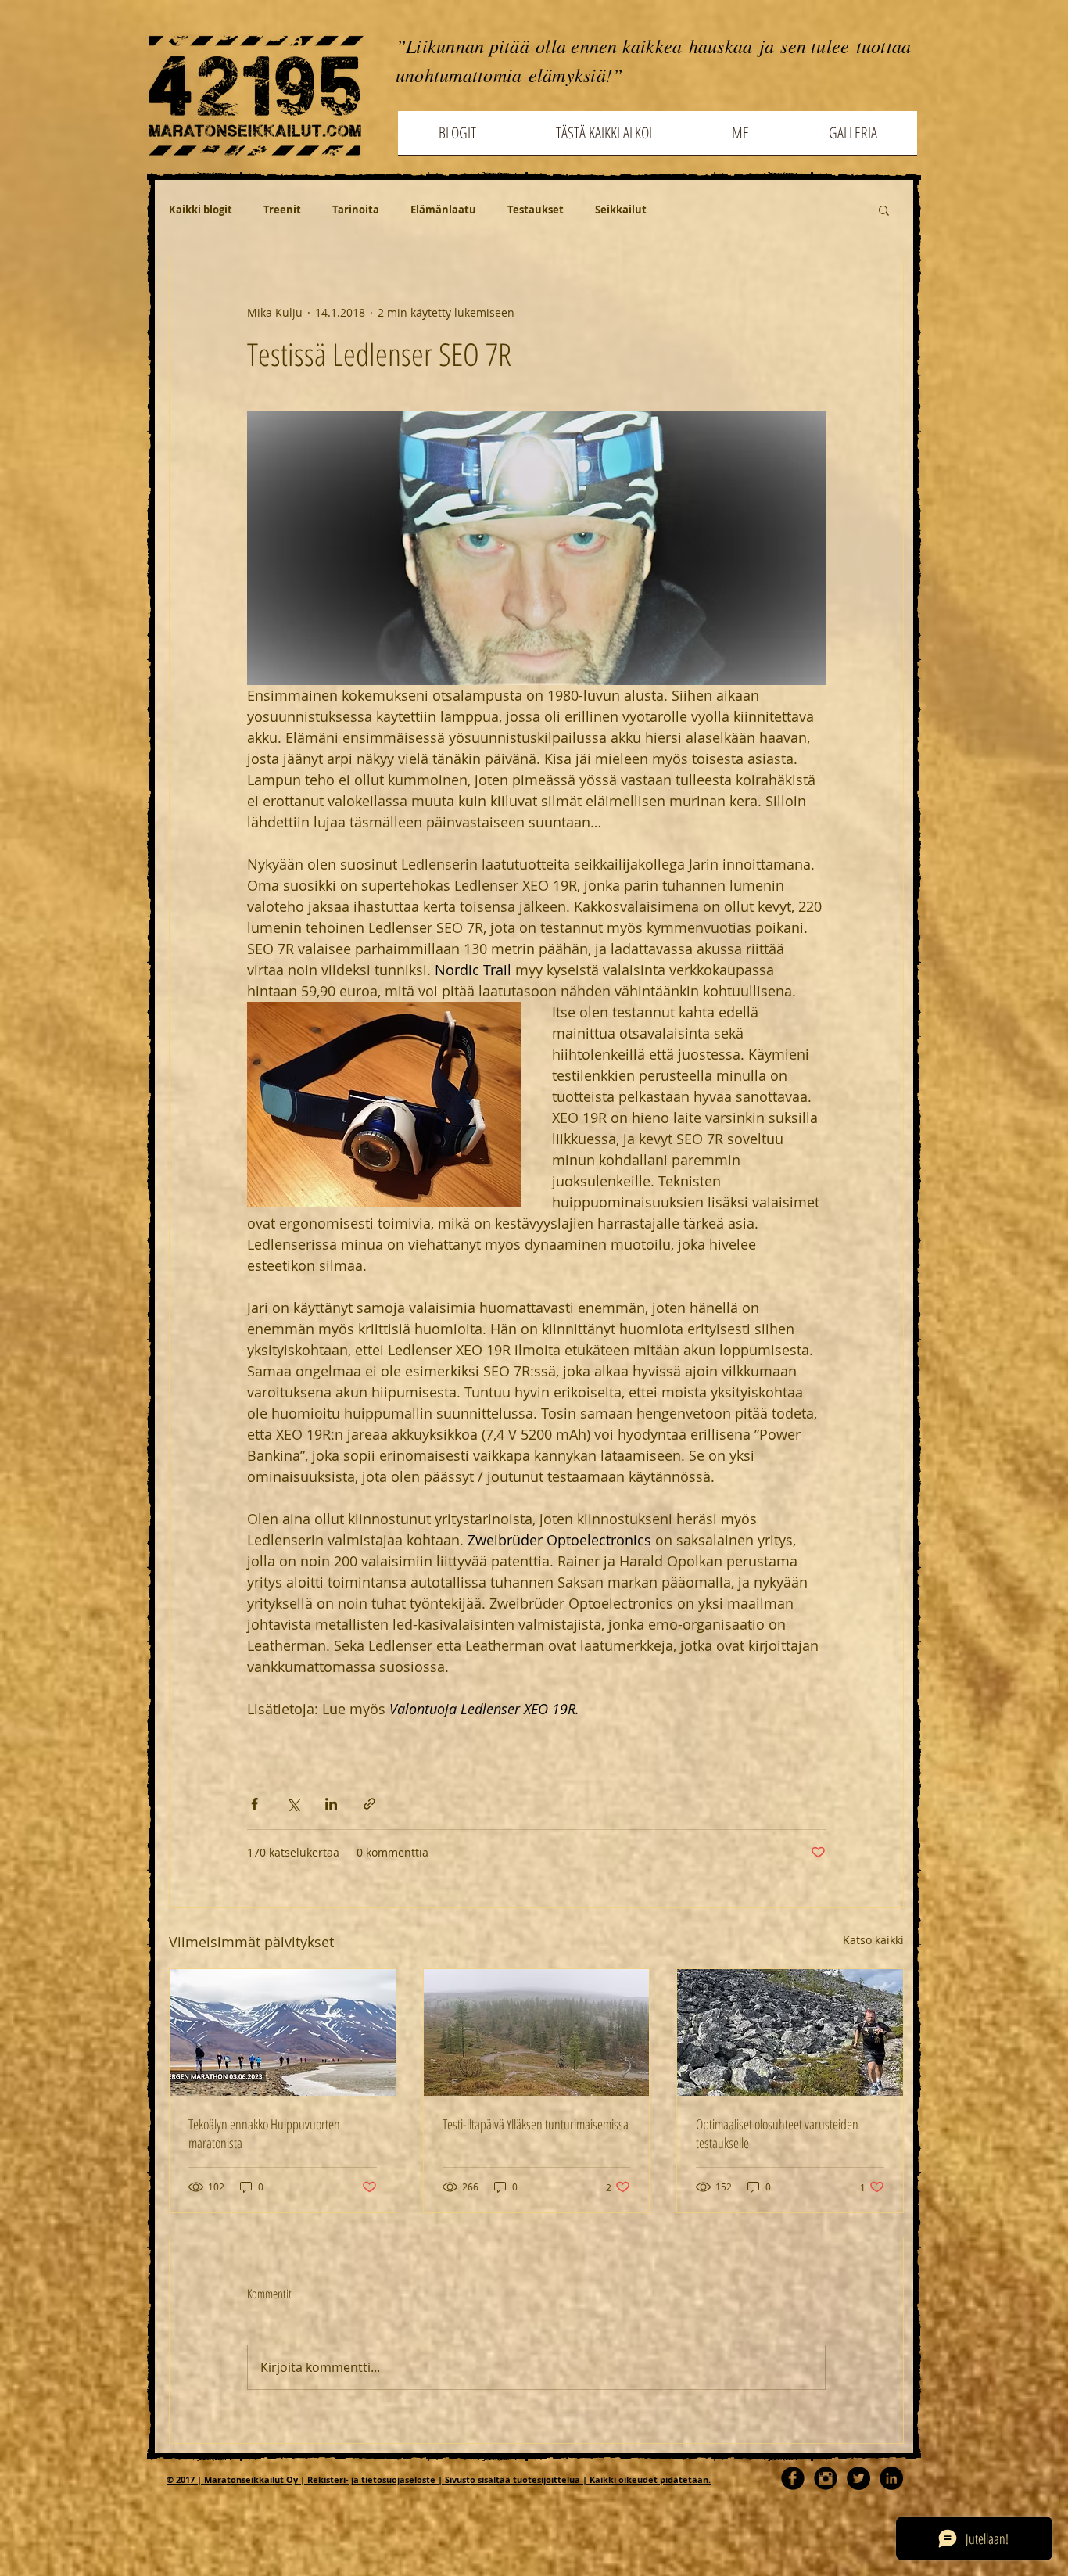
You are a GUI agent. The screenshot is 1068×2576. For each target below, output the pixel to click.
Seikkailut (621, 210)
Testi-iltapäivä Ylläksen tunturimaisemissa (536, 2124)
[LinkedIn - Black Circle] (891, 2478)
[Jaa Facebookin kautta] (254, 1804)
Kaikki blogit (201, 210)
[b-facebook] (793, 2478)
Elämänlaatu (443, 210)
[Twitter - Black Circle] (858, 2478)
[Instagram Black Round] (826, 2478)
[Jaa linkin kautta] (369, 1804)
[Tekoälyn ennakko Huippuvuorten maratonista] (283, 2032)
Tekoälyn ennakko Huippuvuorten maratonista (264, 2133)
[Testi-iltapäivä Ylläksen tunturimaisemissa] (537, 2032)
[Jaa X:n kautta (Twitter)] (293, 1804)
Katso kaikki (873, 1940)
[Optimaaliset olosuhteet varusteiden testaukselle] (790, 2032)
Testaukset (536, 210)
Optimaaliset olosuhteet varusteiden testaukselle (777, 2133)
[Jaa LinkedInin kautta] (331, 1804)
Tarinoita (356, 210)
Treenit (282, 210)
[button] (884, 210)
